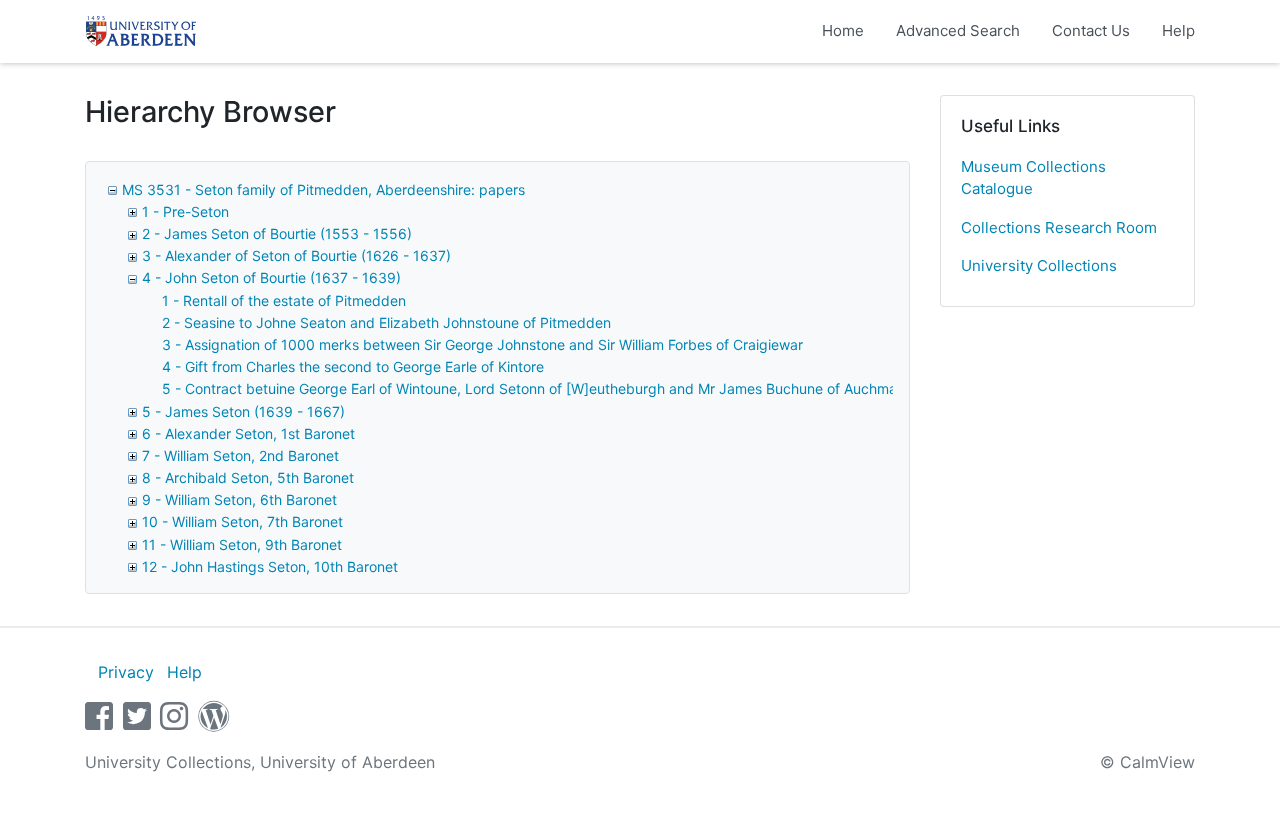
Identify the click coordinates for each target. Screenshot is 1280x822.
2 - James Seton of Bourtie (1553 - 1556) (277, 233)
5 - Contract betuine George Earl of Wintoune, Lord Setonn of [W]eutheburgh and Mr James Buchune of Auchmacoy (541, 388)
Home (843, 30)
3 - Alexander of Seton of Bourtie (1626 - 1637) (296, 255)
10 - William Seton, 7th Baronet (242, 521)
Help (1178, 30)
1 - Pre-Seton (185, 211)
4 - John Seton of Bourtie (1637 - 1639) (271, 277)
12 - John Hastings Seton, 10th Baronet (270, 566)
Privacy (126, 672)
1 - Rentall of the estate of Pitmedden (284, 300)
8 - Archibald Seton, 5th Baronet (248, 477)
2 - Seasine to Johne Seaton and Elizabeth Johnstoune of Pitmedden (386, 322)
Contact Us (1091, 30)
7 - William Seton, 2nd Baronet (240, 455)
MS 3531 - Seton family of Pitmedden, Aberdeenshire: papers (323, 189)
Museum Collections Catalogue (1033, 178)
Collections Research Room (1059, 227)
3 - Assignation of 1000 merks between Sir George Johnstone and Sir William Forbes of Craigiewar (482, 344)
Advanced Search (958, 30)
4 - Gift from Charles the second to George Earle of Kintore (353, 366)
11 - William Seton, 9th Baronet (242, 544)
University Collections (1039, 265)
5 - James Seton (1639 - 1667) (243, 411)
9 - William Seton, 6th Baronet (239, 499)
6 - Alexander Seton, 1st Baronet (248, 433)
